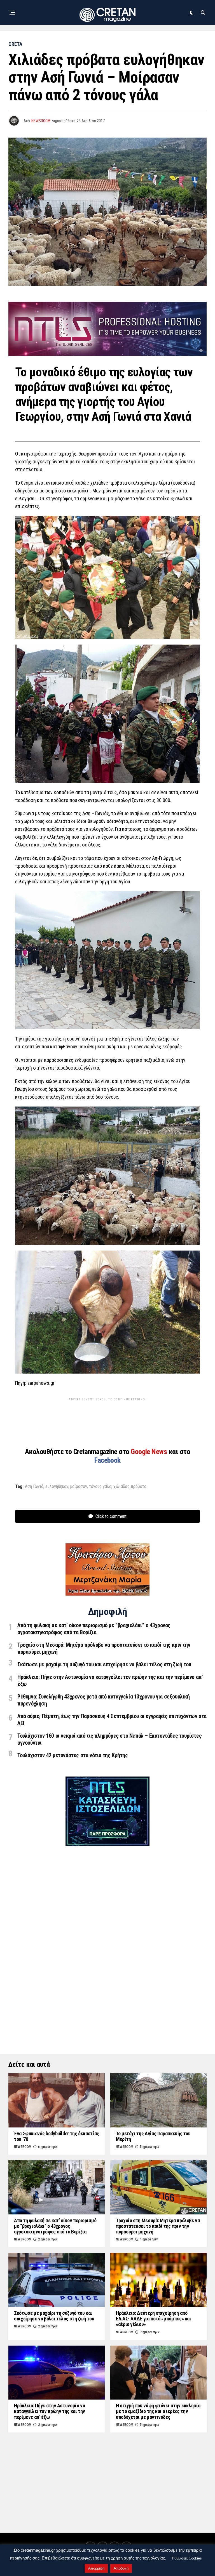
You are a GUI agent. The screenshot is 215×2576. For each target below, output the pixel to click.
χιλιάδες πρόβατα (130, 1487)
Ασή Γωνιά (34, 1487)
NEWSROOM (41, 121)
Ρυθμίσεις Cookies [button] (187, 2558)
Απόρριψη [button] (96, 2568)
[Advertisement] (110, 1416)
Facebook (107, 1460)
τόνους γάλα (100, 1487)
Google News (150, 1452)
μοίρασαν (79, 1487)
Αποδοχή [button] (121, 2568)
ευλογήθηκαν (57, 1487)
